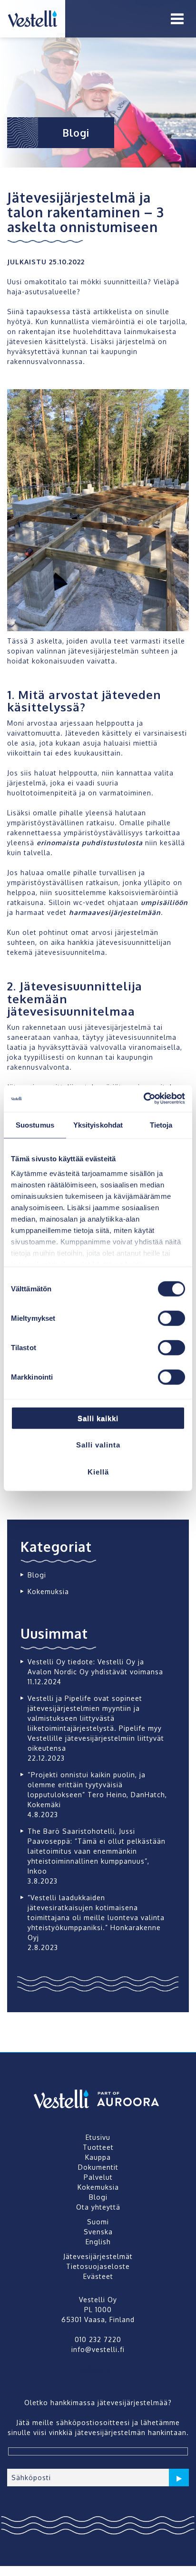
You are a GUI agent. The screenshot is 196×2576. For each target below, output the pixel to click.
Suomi (98, 2222)
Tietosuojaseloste (98, 2266)
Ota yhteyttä (98, 2207)
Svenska (98, 2232)
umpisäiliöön (164, 902)
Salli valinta (98, 1445)
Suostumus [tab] (35, 1125)
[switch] (171, 1318)
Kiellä (98, 1471)
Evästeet (98, 2276)
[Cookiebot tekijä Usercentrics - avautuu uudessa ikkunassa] (143, 1099)
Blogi (37, 1575)
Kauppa (98, 2157)
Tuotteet (98, 2147)
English (98, 2242)
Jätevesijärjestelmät (98, 2256)
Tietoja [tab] (161, 1125)
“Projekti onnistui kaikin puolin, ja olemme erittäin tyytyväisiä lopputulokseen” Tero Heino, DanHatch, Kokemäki (97, 1790)
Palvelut (98, 2177)
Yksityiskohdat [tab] (98, 1125)
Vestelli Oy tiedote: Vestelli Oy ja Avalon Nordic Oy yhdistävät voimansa (95, 1667)
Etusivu (98, 2137)
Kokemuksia (48, 1591)
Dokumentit (98, 2167)
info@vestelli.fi (98, 2369)
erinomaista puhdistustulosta (90, 843)
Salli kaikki (98, 1418)
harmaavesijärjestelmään (115, 912)
